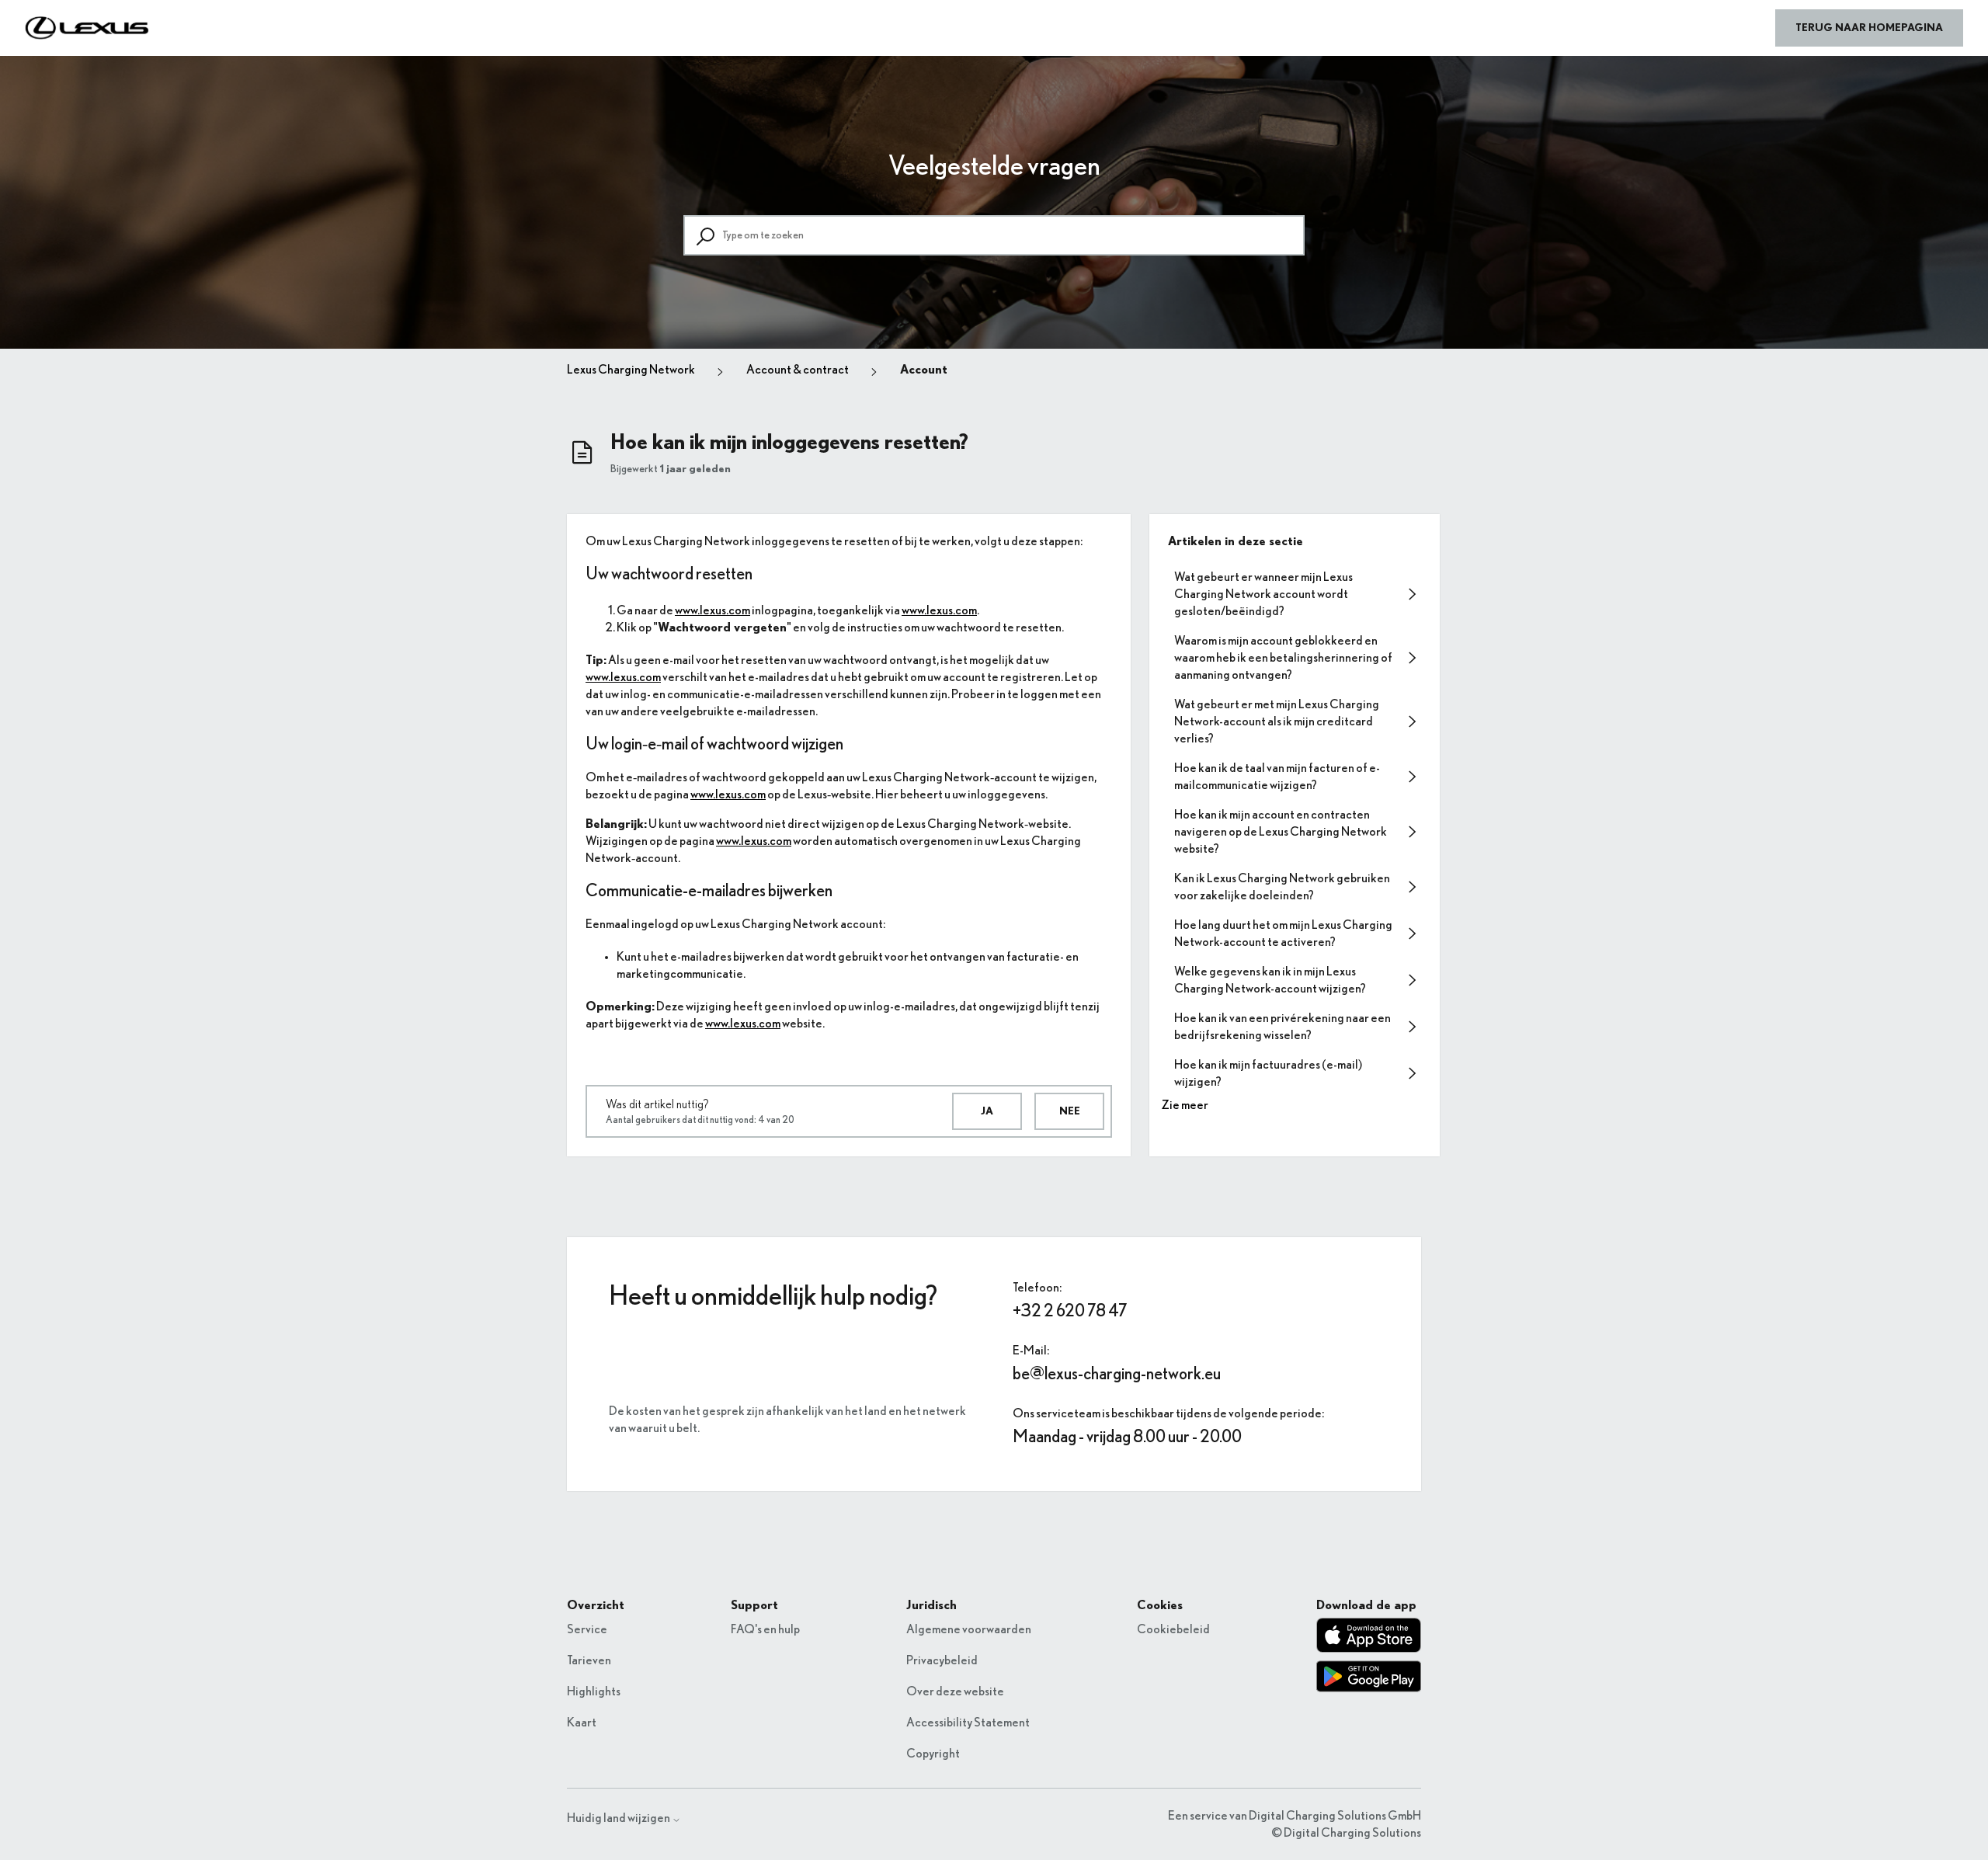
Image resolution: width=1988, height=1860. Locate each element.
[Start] (87, 28)
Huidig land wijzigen (619, 1818)
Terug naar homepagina (1869, 28)
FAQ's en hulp (765, 1629)
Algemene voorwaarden (969, 1629)
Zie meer (1185, 1105)
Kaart (582, 1723)
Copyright (933, 1754)
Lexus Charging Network (631, 370)
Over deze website (955, 1691)
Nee (1070, 1111)
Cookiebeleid (1173, 1629)
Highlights (594, 1691)
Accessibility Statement (968, 1723)
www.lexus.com (712, 610)
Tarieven (589, 1660)
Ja (987, 1111)
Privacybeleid (942, 1660)
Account (924, 370)
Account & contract (798, 370)
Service (587, 1629)
